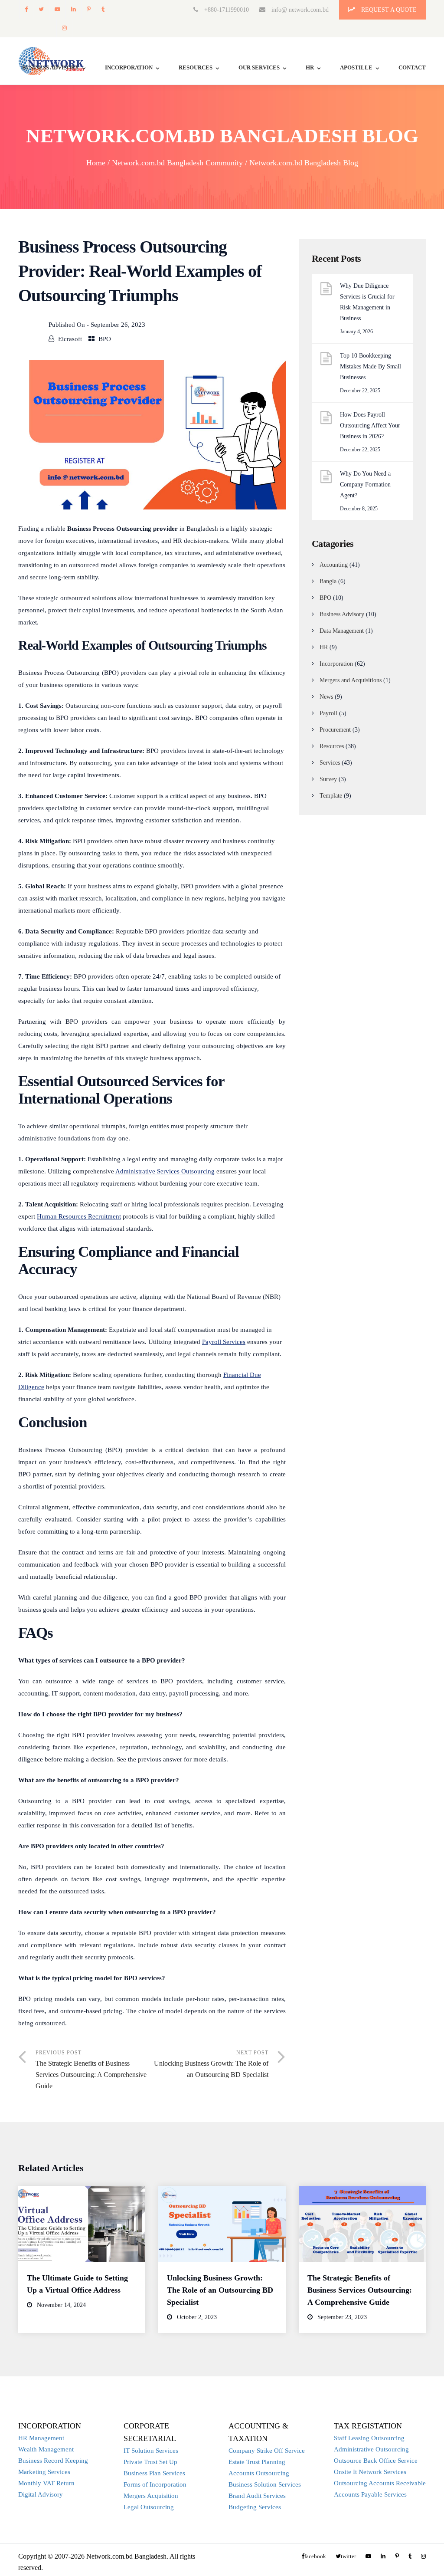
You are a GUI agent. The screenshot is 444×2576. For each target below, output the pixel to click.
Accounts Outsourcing (259, 2473)
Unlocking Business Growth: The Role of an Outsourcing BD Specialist (220, 2290)
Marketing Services (44, 2472)
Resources (196, 67)
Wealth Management (46, 2449)
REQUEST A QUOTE (388, 10)
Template (331, 796)
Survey (328, 779)
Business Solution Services (265, 2484)
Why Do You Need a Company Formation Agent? (365, 485)
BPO (105, 339)
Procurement (335, 730)
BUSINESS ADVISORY (51, 67)
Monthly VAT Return (46, 2483)
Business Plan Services (154, 2473)
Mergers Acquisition (151, 2496)
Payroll (328, 713)
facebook (26, 9)
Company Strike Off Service (267, 2451)
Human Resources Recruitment (79, 1216)
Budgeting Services (255, 2507)
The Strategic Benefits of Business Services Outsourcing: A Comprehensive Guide (360, 2290)
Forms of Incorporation (155, 2484)
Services (330, 763)
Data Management (342, 631)
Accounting (334, 565)
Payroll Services (224, 1342)
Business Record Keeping (53, 2461)
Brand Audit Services (257, 2496)
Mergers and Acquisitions (351, 680)
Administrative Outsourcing (371, 2449)
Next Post (211, 2064)
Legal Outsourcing (149, 2507)
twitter (41, 9)
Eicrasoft (70, 339)
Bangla (328, 581)
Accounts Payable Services (370, 2494)
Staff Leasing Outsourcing (369, 2438)
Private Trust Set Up (150, 2462)
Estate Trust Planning (257, 2462)
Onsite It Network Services (370, 2472)
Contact (412, 67)
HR (310, 67)
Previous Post (91, 2070)
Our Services (259, 67)
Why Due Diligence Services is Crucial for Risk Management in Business (367, 302)
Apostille (356, 67)
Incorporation (129, 67)
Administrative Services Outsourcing (165, 1171)
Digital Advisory (41, 2494)
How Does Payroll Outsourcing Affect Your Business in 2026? (370, 425)
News (326, 697)
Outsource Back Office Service (376, 2461)
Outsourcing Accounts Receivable (380, 2483)
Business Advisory (342, 614)
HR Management (41, 2438)
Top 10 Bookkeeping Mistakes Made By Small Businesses (371, 366)
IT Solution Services (151, 2451)
